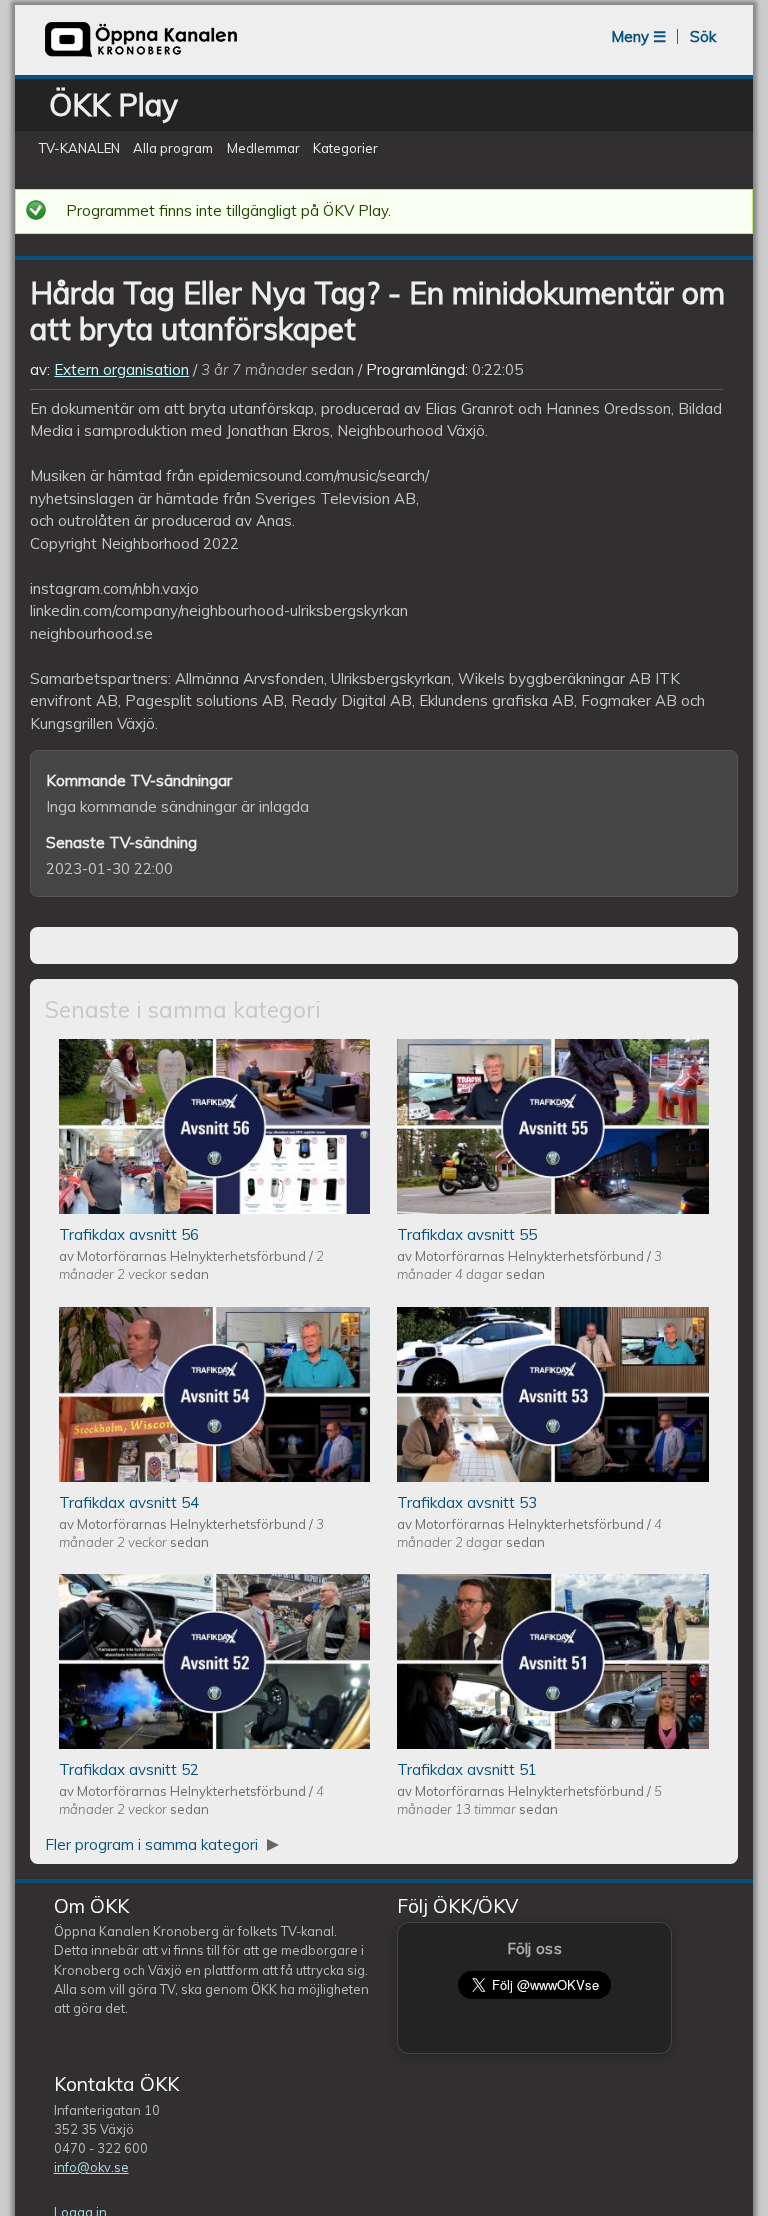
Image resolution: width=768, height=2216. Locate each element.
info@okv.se (91, 2167)
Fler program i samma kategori (153, 1844)
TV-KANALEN (79, 149)
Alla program (173, 149)
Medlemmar (263, 149)
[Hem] (141, 54)
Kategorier (345, 149)
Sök (703, 36)
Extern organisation (121, 369)
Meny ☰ (638, 36)
